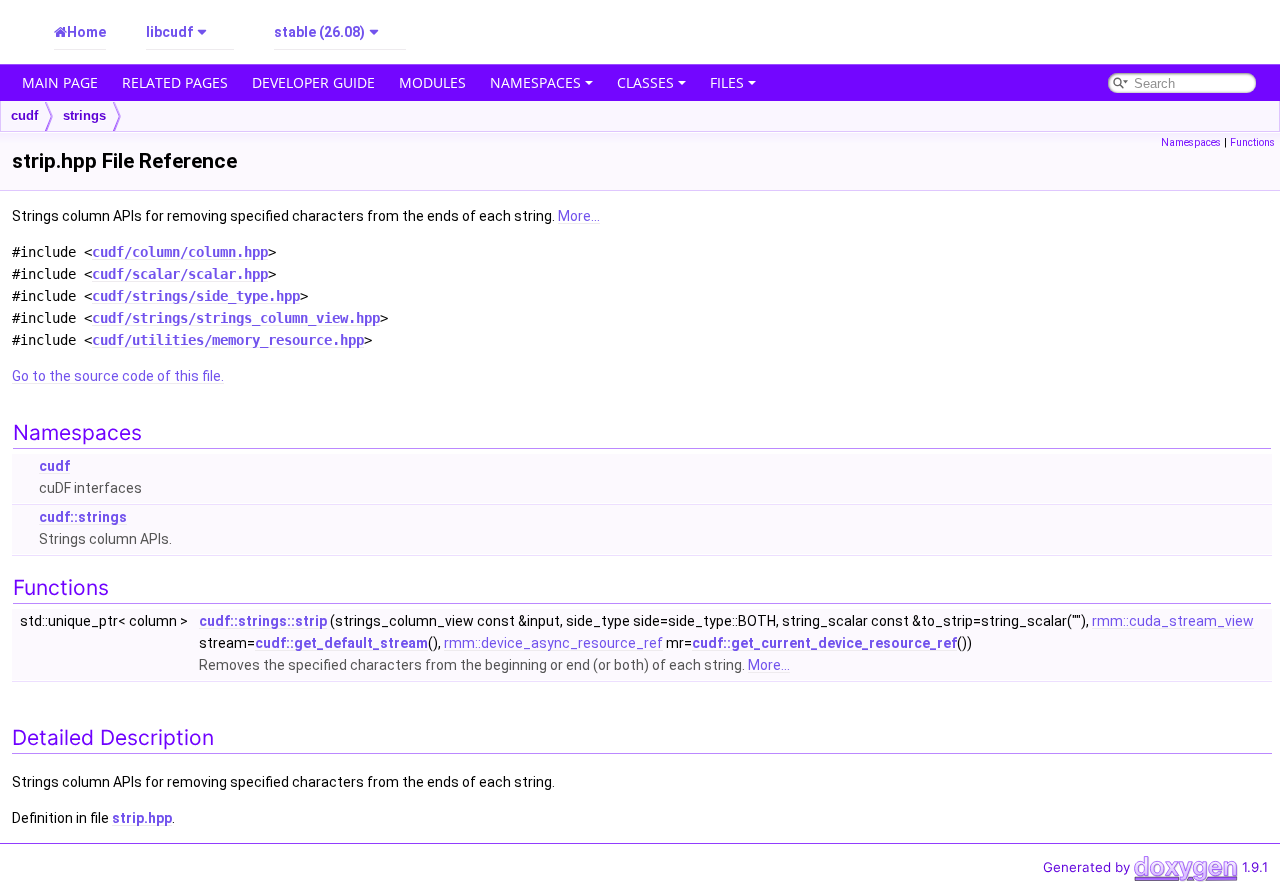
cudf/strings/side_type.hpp (196, 296)
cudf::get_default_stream (341, 643)
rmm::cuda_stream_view (1173, 621)
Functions (1252, 142)
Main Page (60, 82)
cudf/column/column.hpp (180, 252)
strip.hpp (142, 818)
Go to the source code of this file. (118, 376)
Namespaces (535, 82)
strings (84, 115)
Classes (645, 82)
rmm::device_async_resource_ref (553, 643)
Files (727, 82)
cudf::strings (83, 517)
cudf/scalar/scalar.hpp (180, 274)
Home (86, 32)
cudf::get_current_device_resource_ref (824, 643)
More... (579, 216)
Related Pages (175, 82)
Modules (432, 82)
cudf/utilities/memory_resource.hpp (228, 340)
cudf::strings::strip (263, 621)
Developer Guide (313, 82)
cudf (24, 115)
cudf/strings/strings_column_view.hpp (236, 318)
